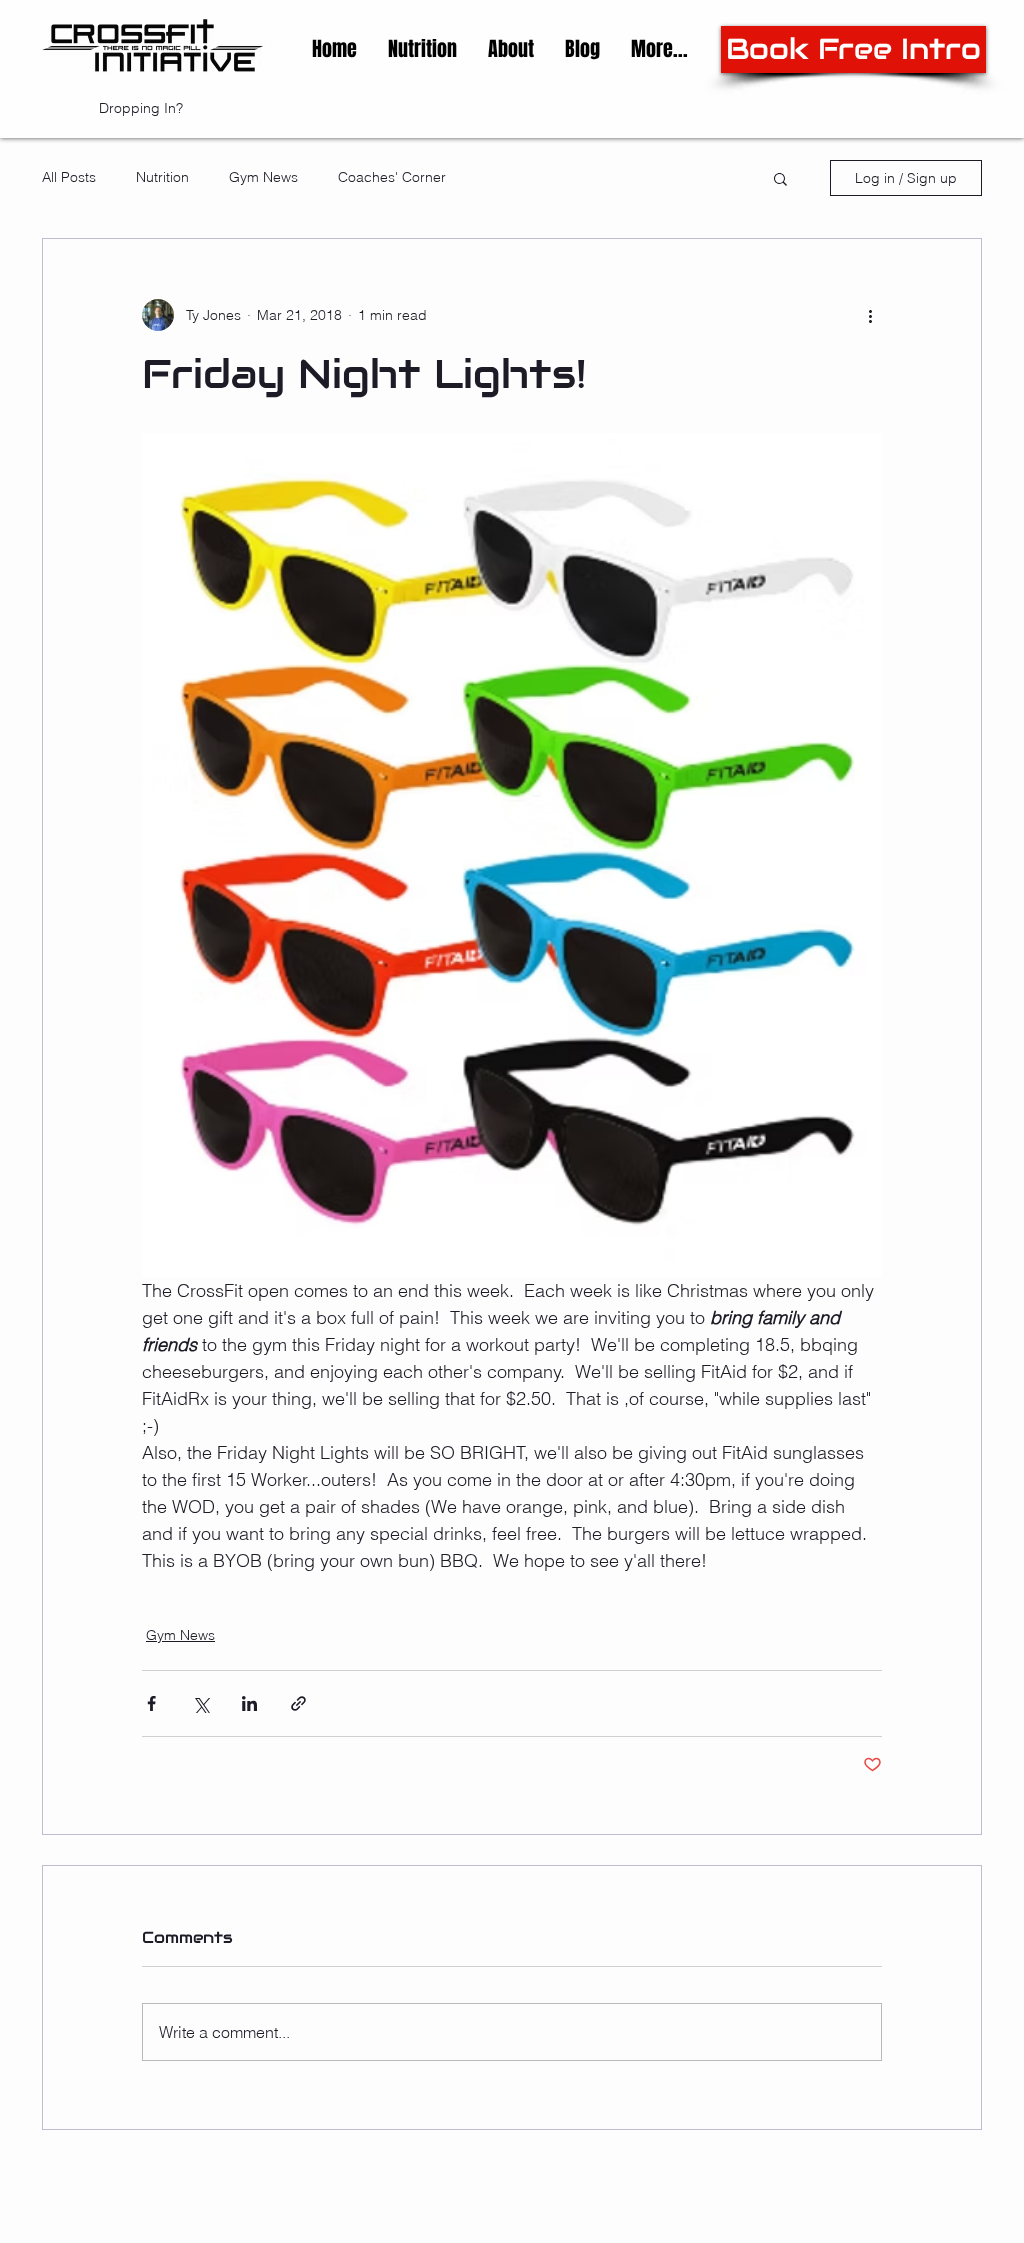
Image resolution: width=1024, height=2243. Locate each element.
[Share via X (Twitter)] (200, 1703)
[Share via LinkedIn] (249, 1703)
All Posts (69, 177)
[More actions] (870, 315)
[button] (510, 49)
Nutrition (162, 177)
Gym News (263, 177)
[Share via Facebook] (151, 1703)
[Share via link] (298, 1703)
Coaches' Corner (392, 177)
